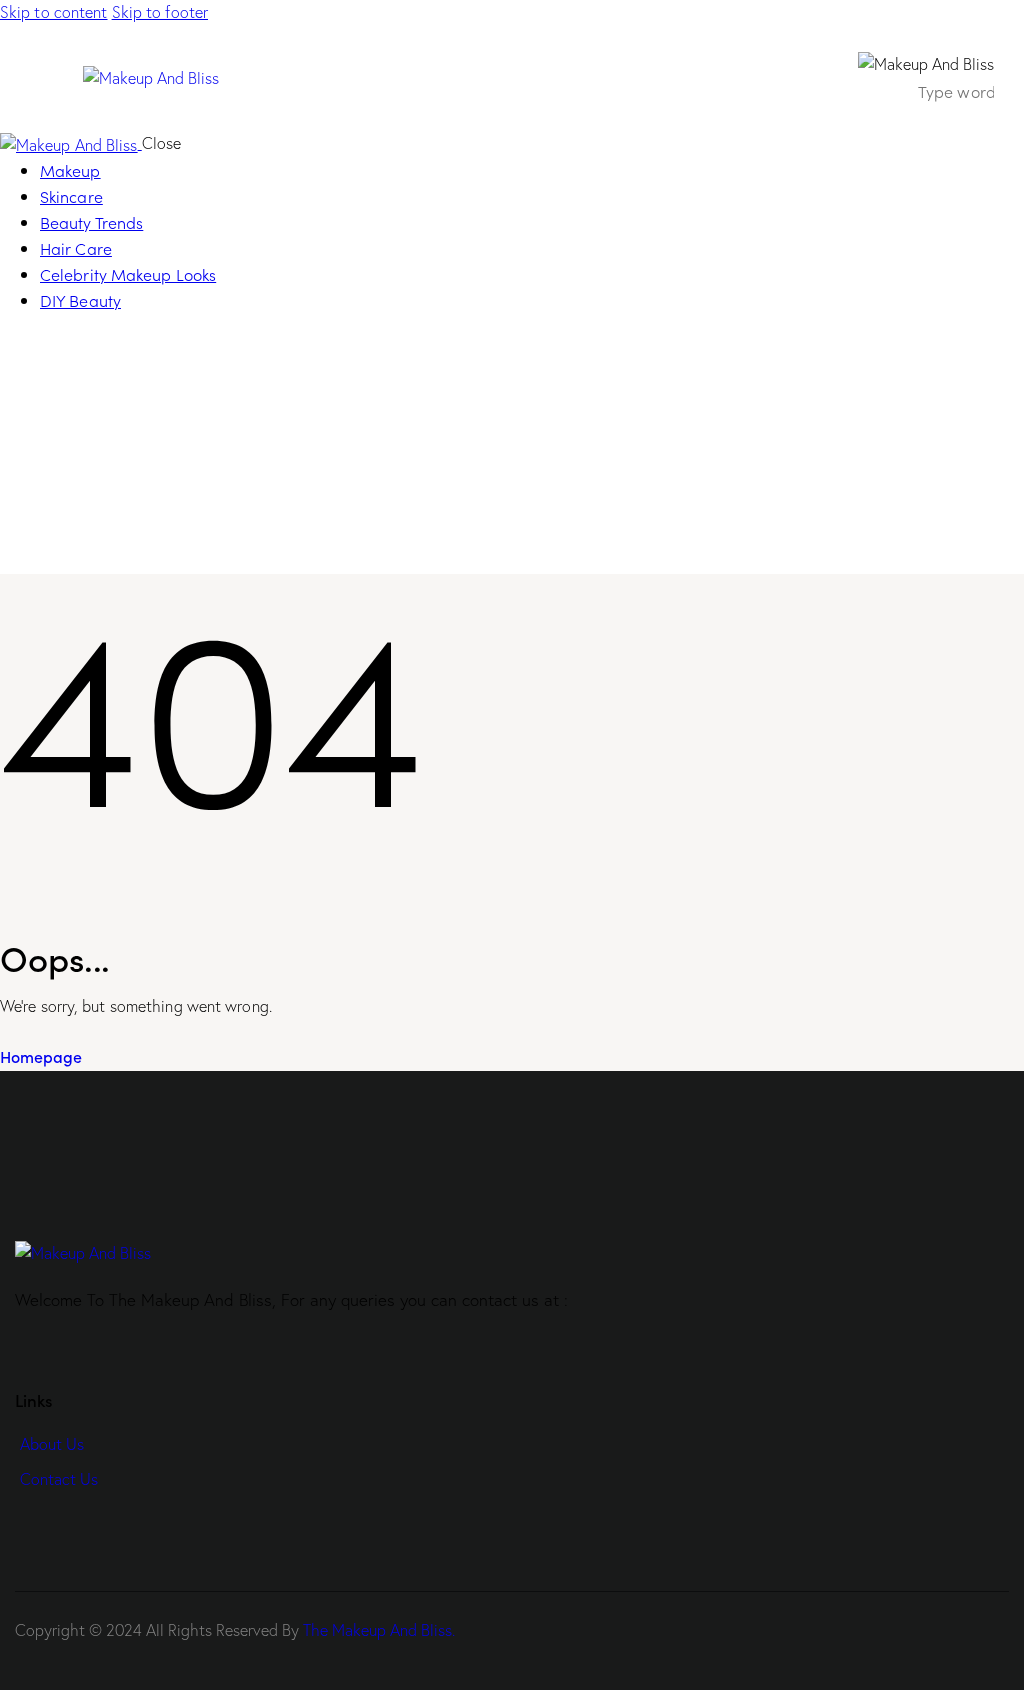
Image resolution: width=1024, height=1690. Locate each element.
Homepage (41, 1056)
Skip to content (54, 12)
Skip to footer (160, 12)
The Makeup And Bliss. (379, 1630)
